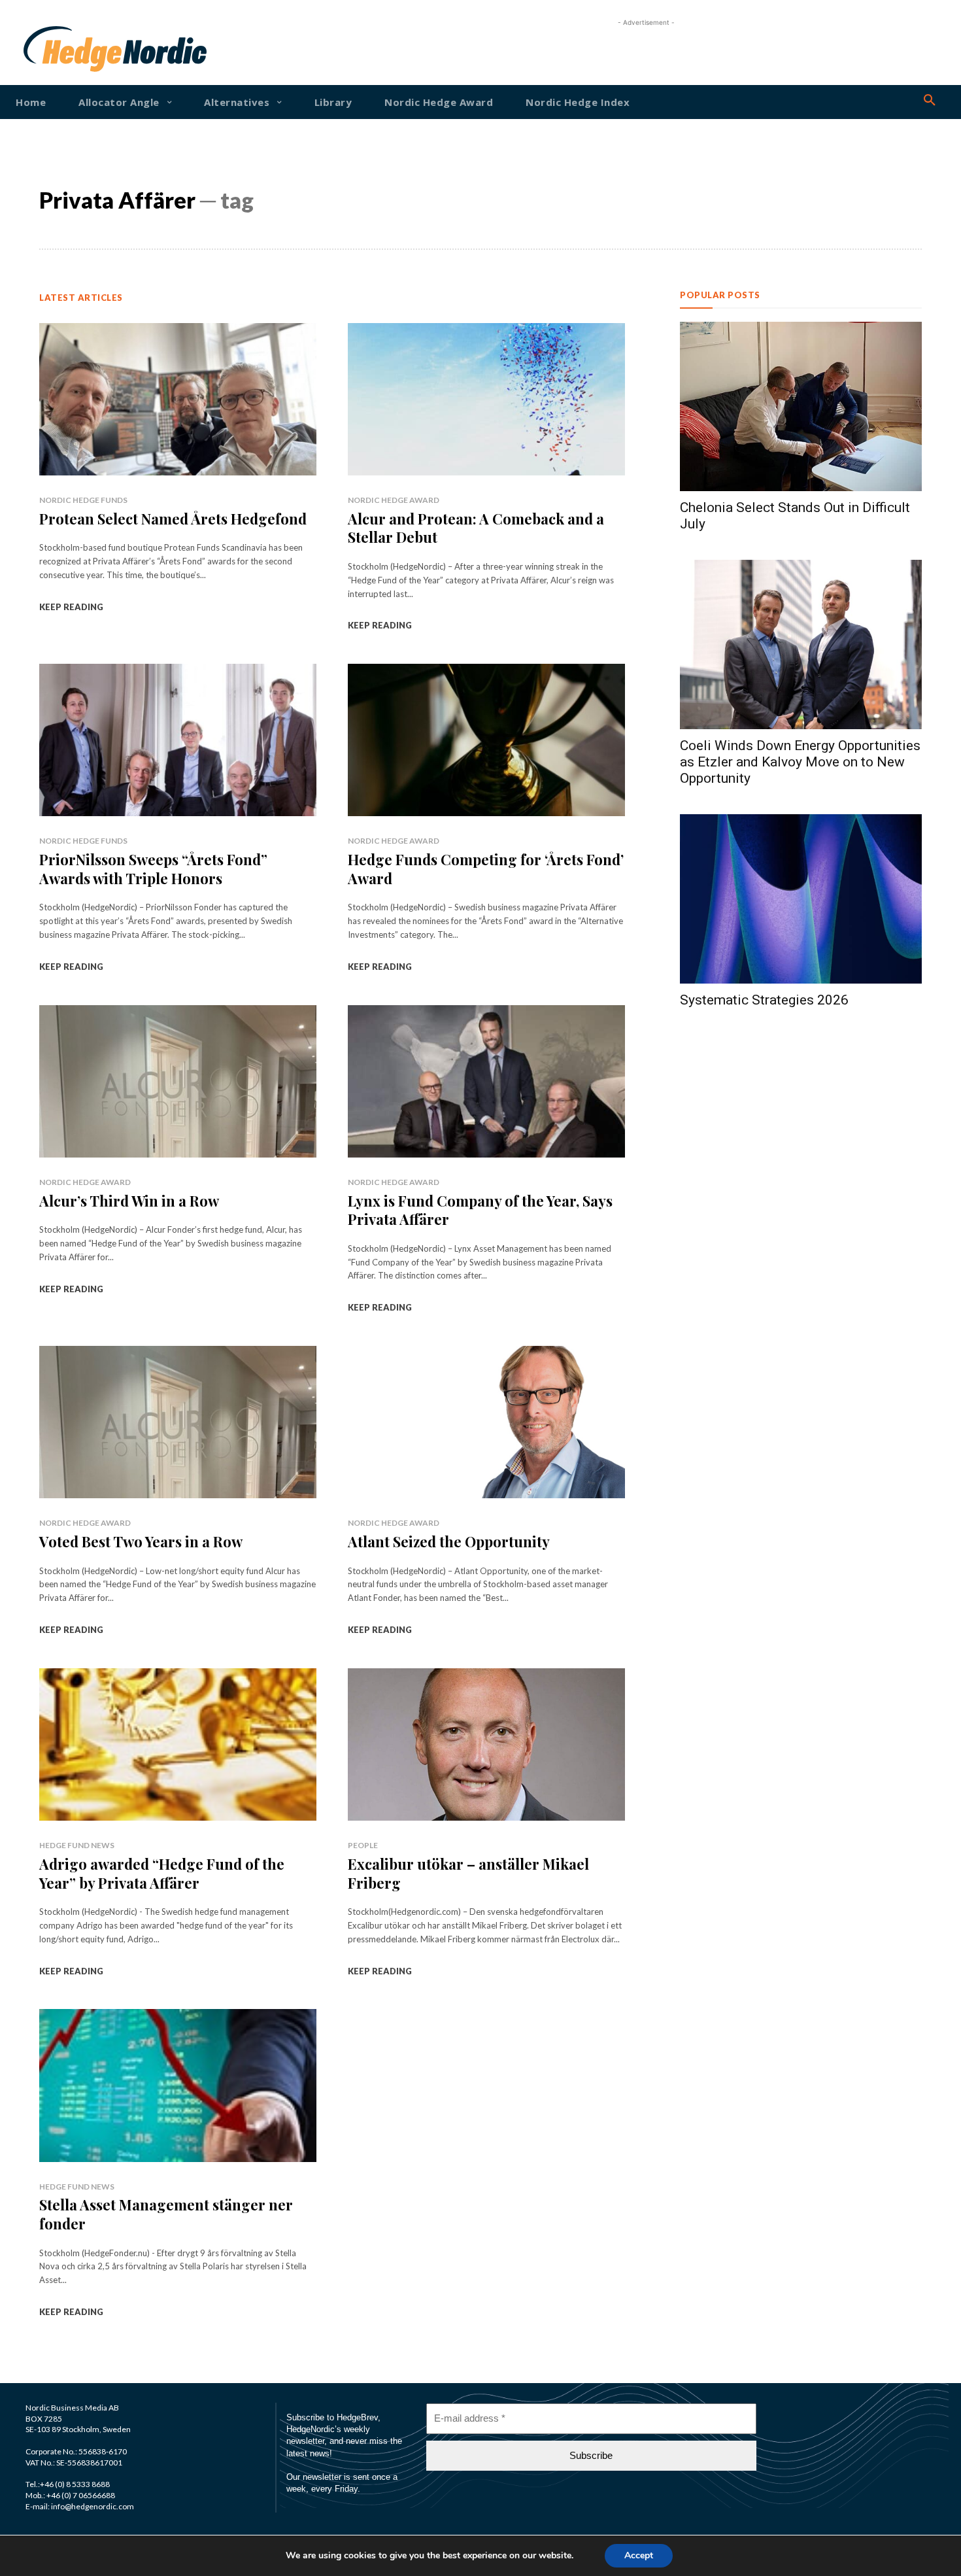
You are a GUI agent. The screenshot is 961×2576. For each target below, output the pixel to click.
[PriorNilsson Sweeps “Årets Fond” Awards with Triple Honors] (178, 740)
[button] (930, 101)
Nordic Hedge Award (394, 500)
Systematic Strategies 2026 (764, 1000)
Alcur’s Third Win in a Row (129, 1201)
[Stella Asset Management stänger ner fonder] (178, 2085)
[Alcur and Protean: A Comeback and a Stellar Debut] (486, 399)
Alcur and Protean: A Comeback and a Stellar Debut (476, 528)
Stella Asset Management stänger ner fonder (166, 2214)
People (363, 1845)
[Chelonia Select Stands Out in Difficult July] (801, 406)
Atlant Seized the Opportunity (449, 1541)
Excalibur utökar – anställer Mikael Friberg (468, 1873)
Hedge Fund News (77, 1845)
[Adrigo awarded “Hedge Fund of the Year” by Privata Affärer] (178, 1744)
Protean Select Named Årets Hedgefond (173, 519)
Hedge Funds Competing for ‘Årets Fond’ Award (486, 869)
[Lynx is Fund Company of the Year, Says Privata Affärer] (486, 1081)
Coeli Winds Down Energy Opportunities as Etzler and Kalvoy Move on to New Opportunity (800, 762)
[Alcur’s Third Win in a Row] (178, 1081)
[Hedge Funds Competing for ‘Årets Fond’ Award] (486, 740)
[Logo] (64, 49)
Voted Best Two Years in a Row (141, 1541)
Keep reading (71, 607)
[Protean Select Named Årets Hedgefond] (178, 399)
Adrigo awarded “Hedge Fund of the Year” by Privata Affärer (162, 1873)
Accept (639, 2555)
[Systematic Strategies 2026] (801, 899)
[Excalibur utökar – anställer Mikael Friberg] (486, 1744)
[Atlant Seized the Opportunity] (486, 1422)
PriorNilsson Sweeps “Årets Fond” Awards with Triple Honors (153, 869)
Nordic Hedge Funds (83, 500)
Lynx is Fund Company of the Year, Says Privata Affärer (480, 1210)
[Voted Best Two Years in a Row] (178, 1422)
